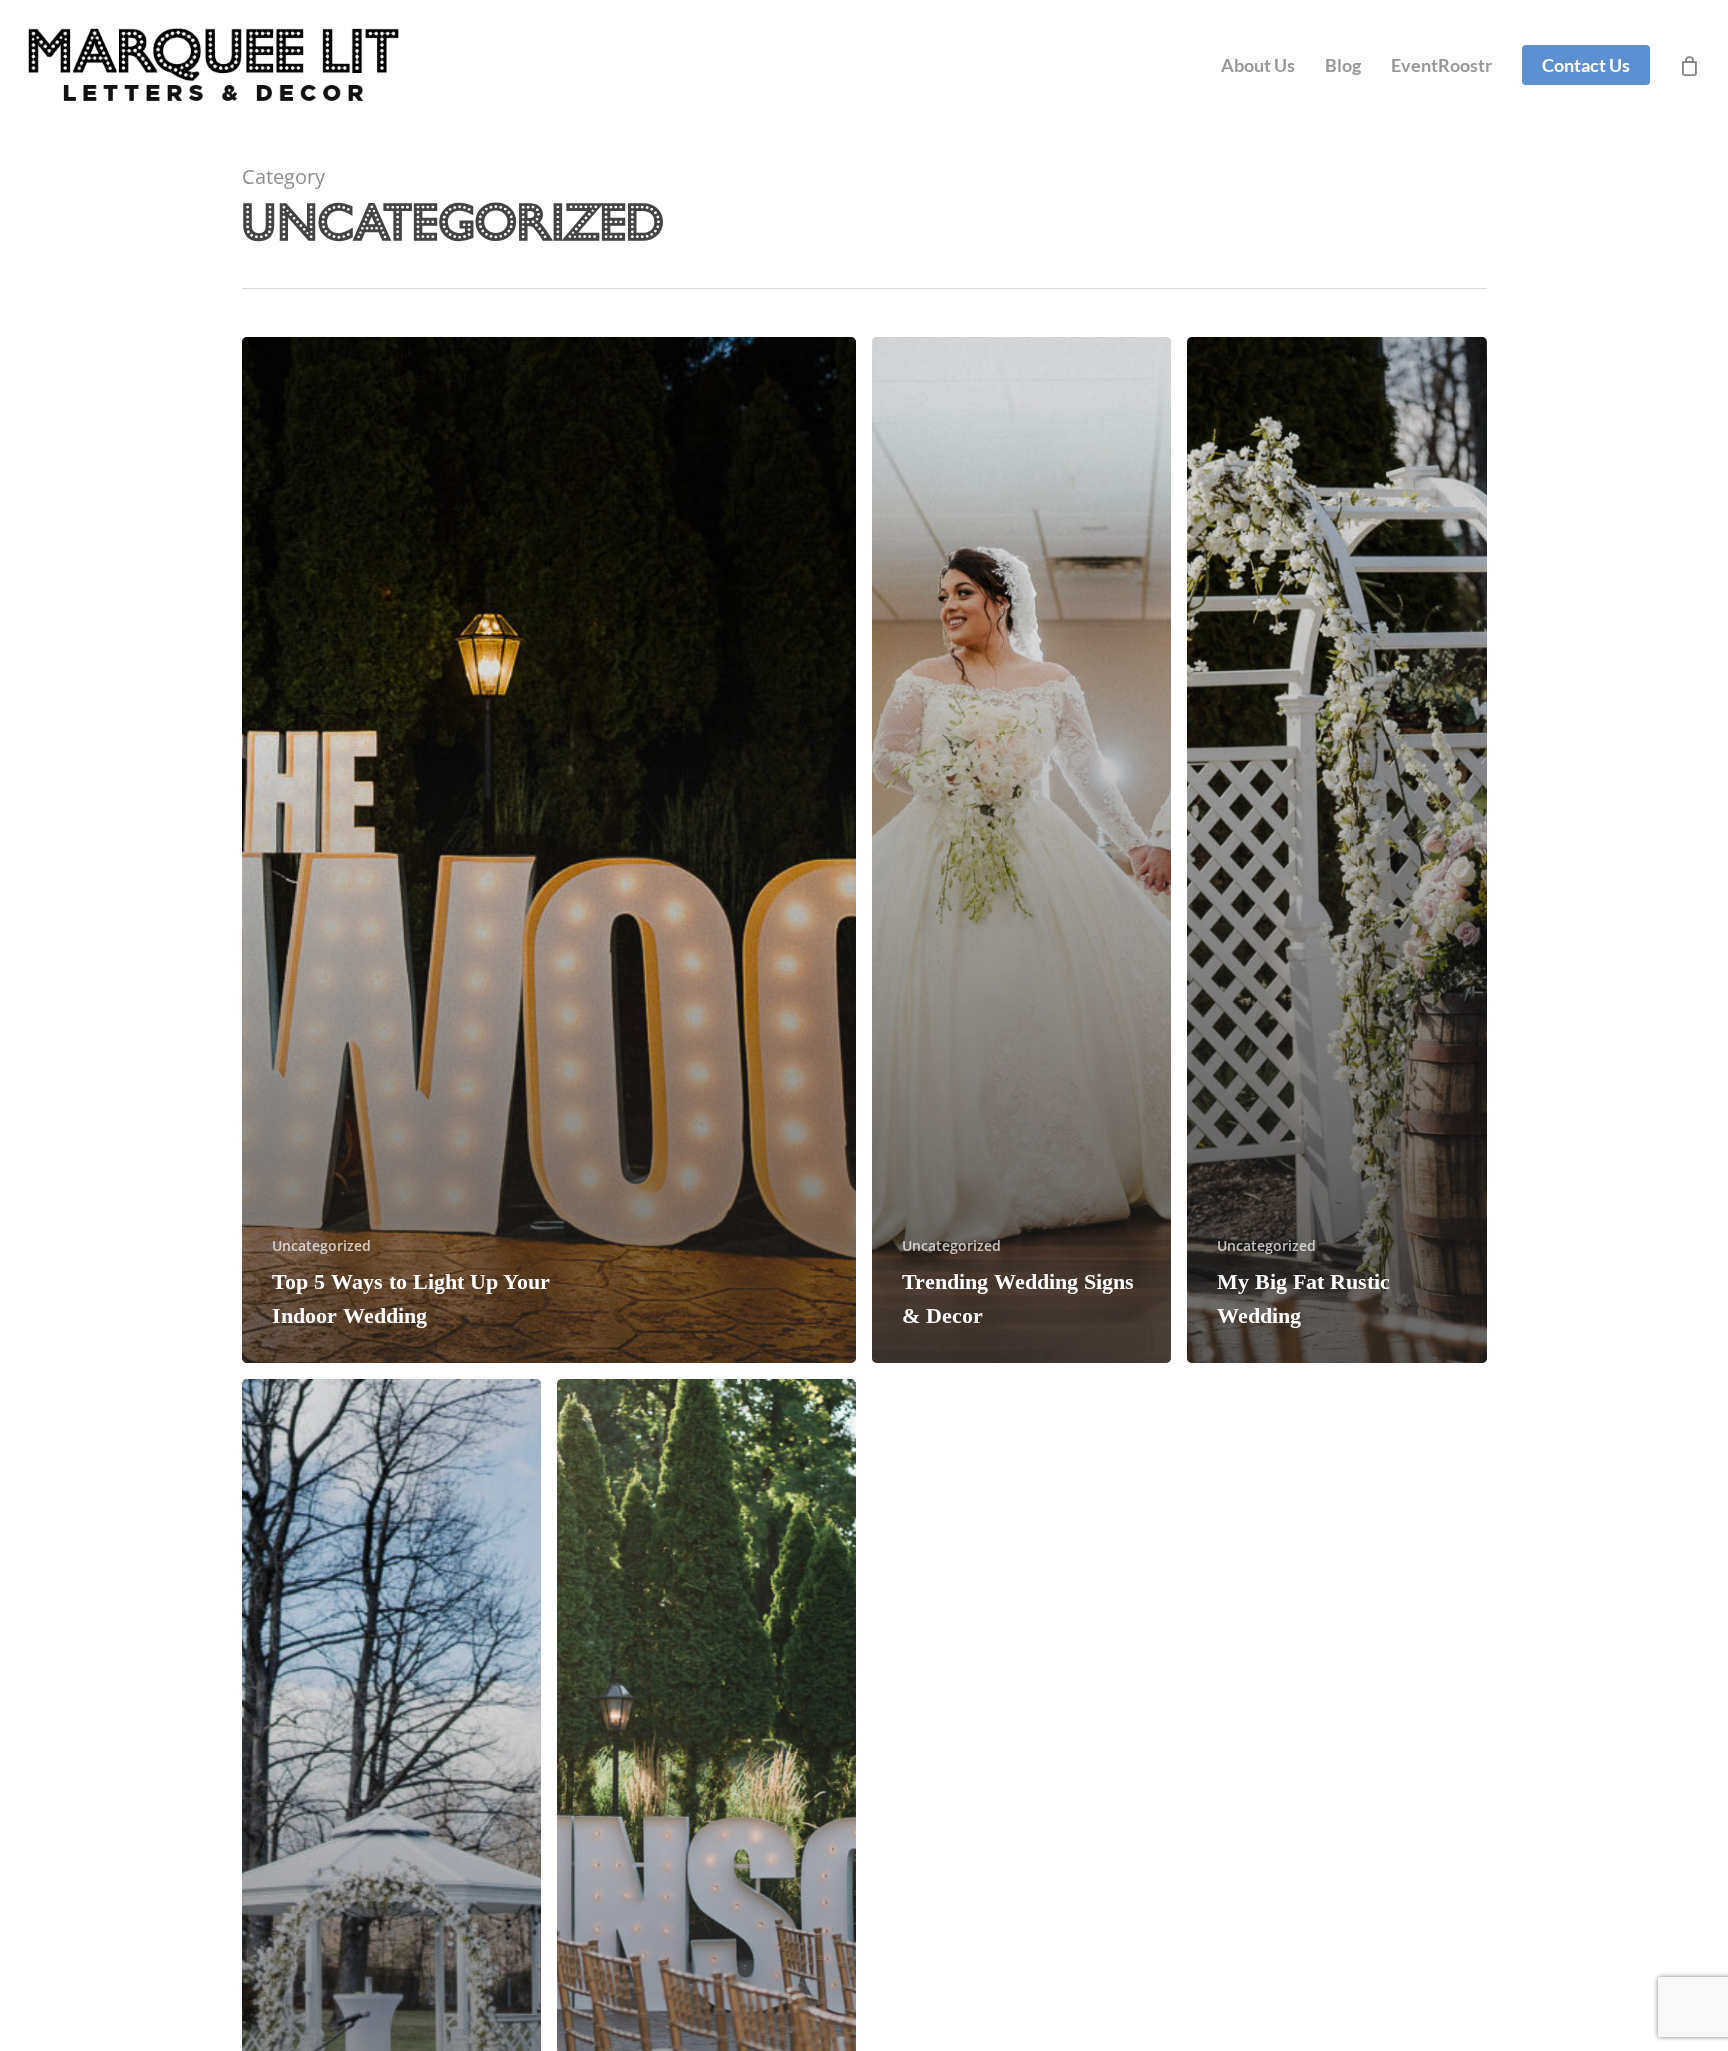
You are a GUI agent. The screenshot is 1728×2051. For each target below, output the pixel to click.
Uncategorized (321, 1245)
